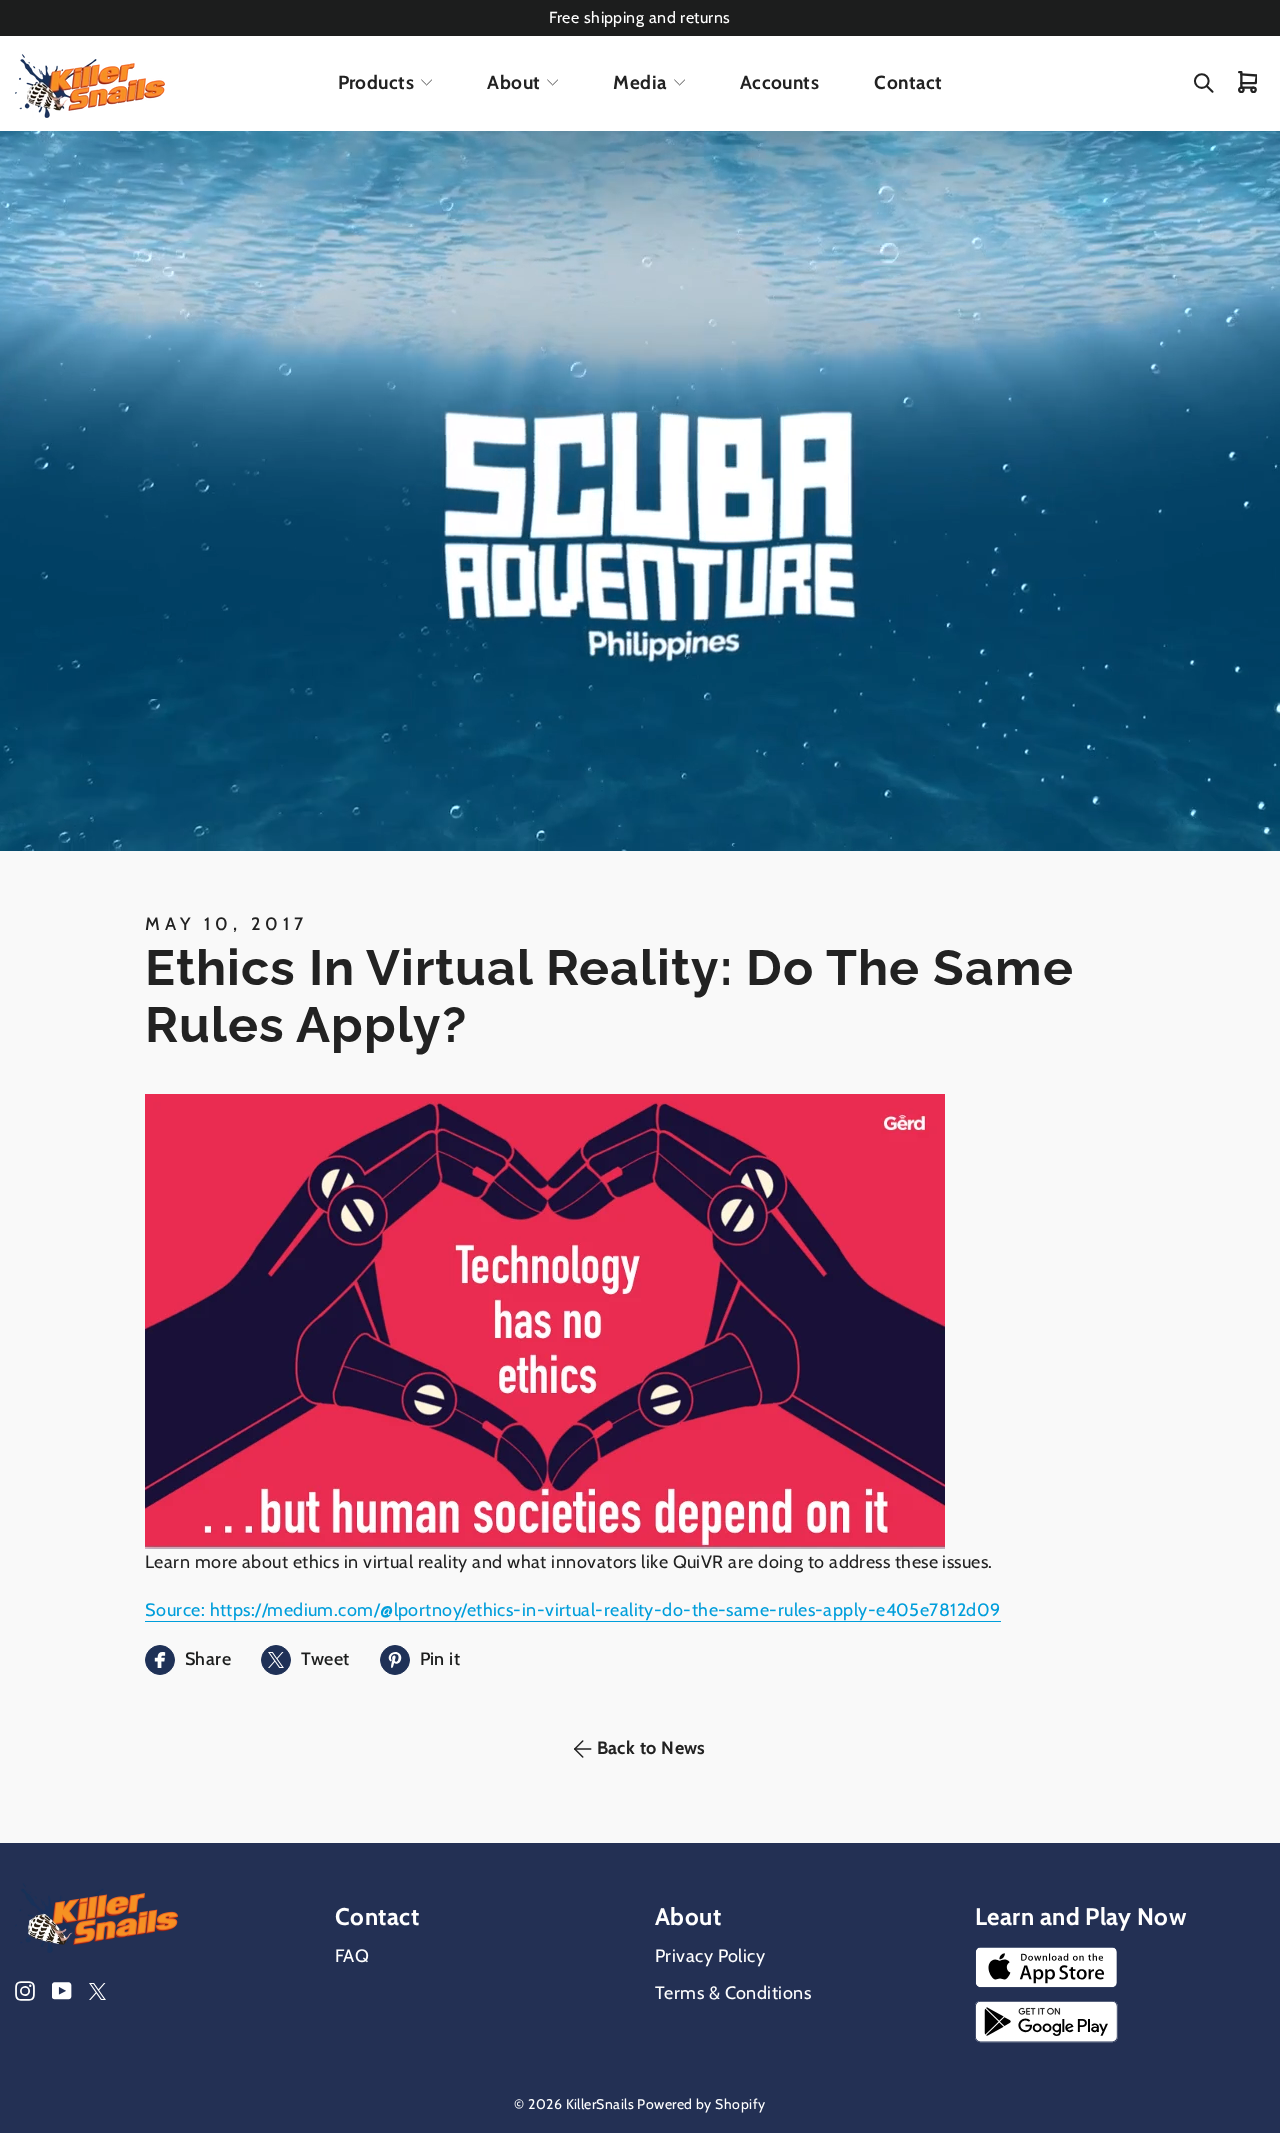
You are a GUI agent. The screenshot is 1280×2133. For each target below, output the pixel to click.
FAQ (352, 1956)
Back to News (651, 1748)
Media (639, 82)
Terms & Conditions (733, 1993)
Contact (908, 82)
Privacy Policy (710, 1956)
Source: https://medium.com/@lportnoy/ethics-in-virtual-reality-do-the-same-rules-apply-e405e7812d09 (573, 1610)
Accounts (780, 82)
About (513, 82)
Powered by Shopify (701, 2104)
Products (376, 82)
